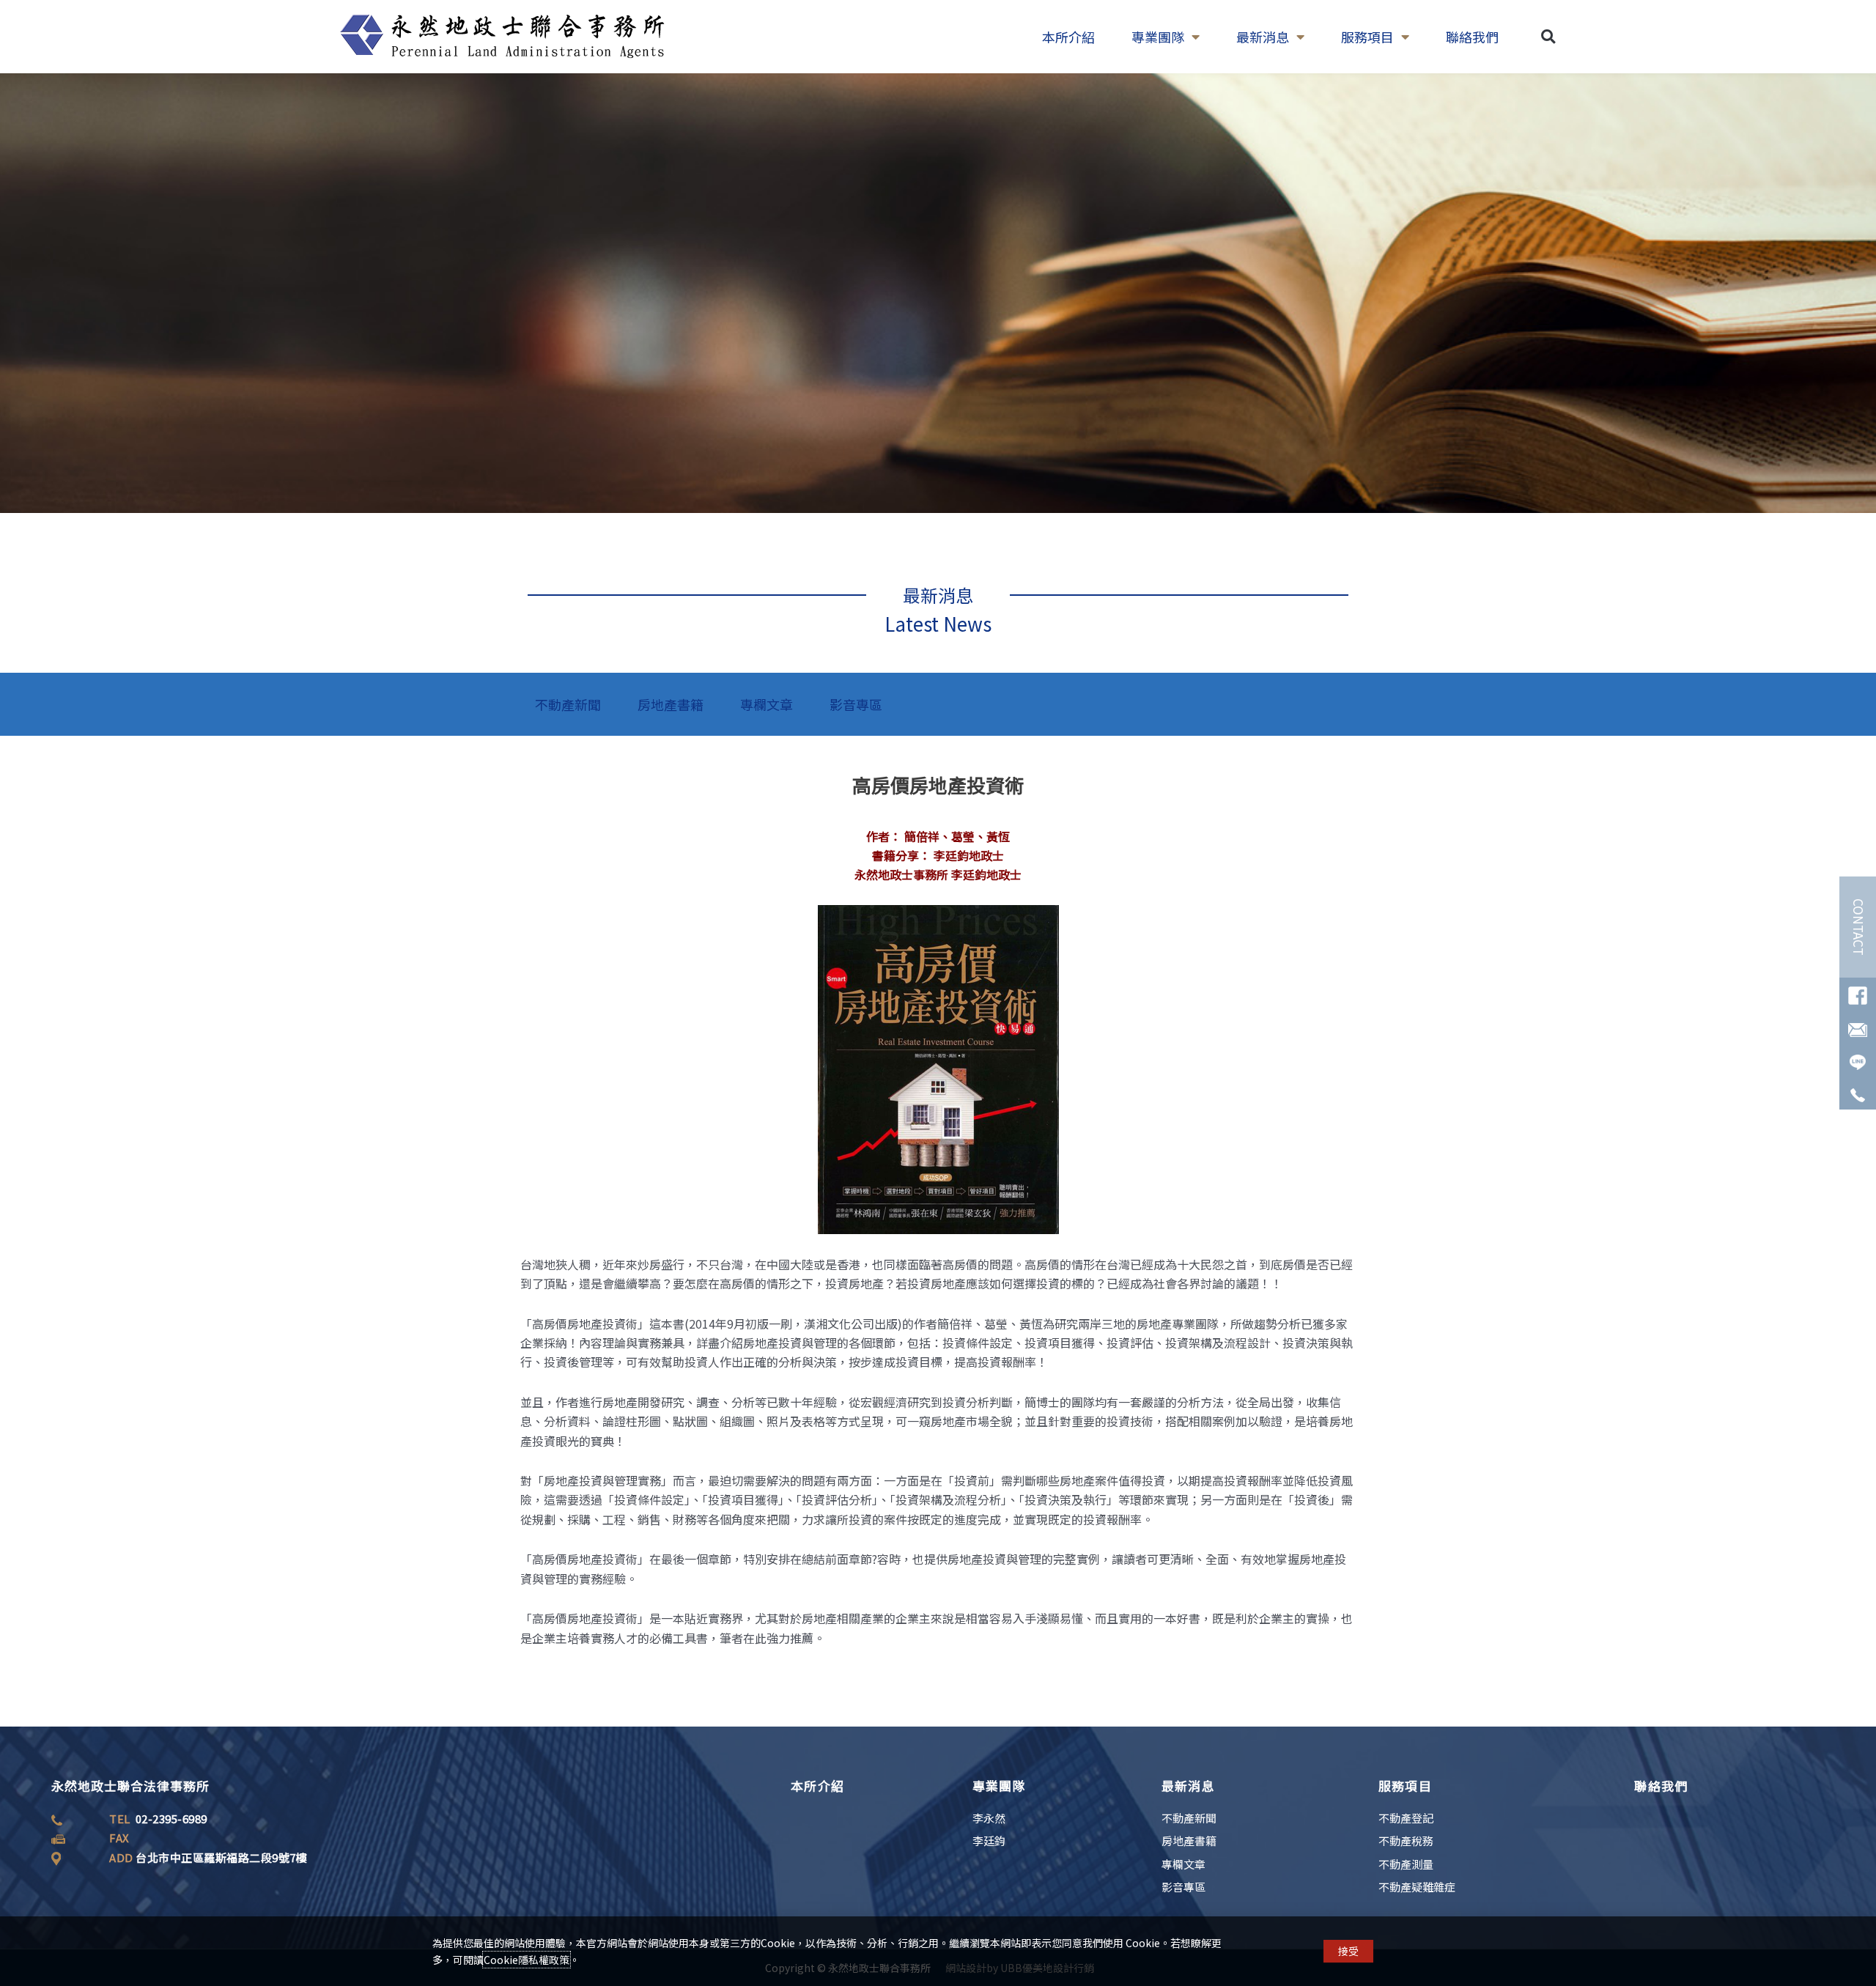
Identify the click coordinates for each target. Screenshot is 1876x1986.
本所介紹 (1068, 37)
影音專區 (856, 704)
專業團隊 (1158, 37)
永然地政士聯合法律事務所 (130, 1786)
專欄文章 (767, 704)
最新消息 (1263, 37)
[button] (1548, 37)
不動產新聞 (568, 704)
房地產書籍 (671, 704)
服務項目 (1367, 37)
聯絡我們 (1472, 37)
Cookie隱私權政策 (527, 1960)
